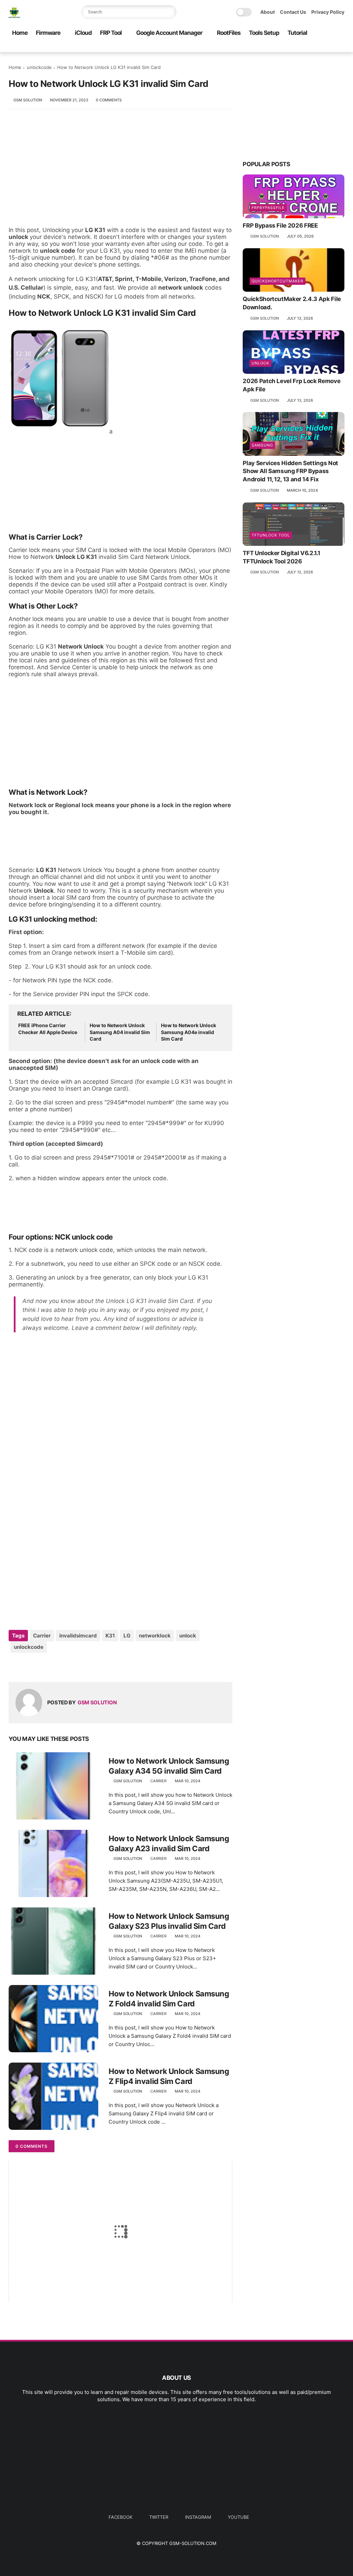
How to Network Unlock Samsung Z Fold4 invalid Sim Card (169, 1999)
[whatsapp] (42, 1666)
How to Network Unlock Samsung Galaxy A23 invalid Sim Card (169, 1843)
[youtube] (341, 47)
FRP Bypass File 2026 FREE (280, 225)
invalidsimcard (78, 1636)
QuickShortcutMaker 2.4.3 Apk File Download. (292, 303)
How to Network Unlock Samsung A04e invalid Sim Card (189, 1032)
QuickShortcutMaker (278, 281)
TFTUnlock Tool (271, 535)
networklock (155, 1636)
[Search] (170, 12)
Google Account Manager (169, 33)
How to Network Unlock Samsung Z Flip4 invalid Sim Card (169, 2076)
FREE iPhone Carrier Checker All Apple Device (48, 1029)
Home (20, 33)
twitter (159, 2517)
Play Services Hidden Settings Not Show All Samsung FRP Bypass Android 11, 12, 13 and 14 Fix (290, 471)
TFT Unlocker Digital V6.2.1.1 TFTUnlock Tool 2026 (281, 557)
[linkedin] (70, 1666)
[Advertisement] (120, 171)
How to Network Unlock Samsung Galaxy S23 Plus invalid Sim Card (169, 1921)
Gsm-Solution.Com (193, 2543)
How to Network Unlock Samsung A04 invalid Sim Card (120, 1032)
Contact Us (293, 12)
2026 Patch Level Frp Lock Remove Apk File (291, 385)
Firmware (48, 33)
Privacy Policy (328, 12)
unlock (188, 1636)
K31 (110, 1636)
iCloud (83, 33)
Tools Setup (264, 33)
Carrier (42, 1636)
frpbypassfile (268, 208)
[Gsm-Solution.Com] (14, 16)
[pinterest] (56, 1666)
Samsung (262, 445)
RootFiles (229, 33)
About (268, 12)
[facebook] (307, 47)
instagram (198, 2517)
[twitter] (319, 47)
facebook (120, 2517)
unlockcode (39, 67)
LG (127, 1636)
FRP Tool (111, 33)
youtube (239, 2517)
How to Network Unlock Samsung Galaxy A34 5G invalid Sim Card (169, 1766)
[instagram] (330, 47)
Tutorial (297, 33)
